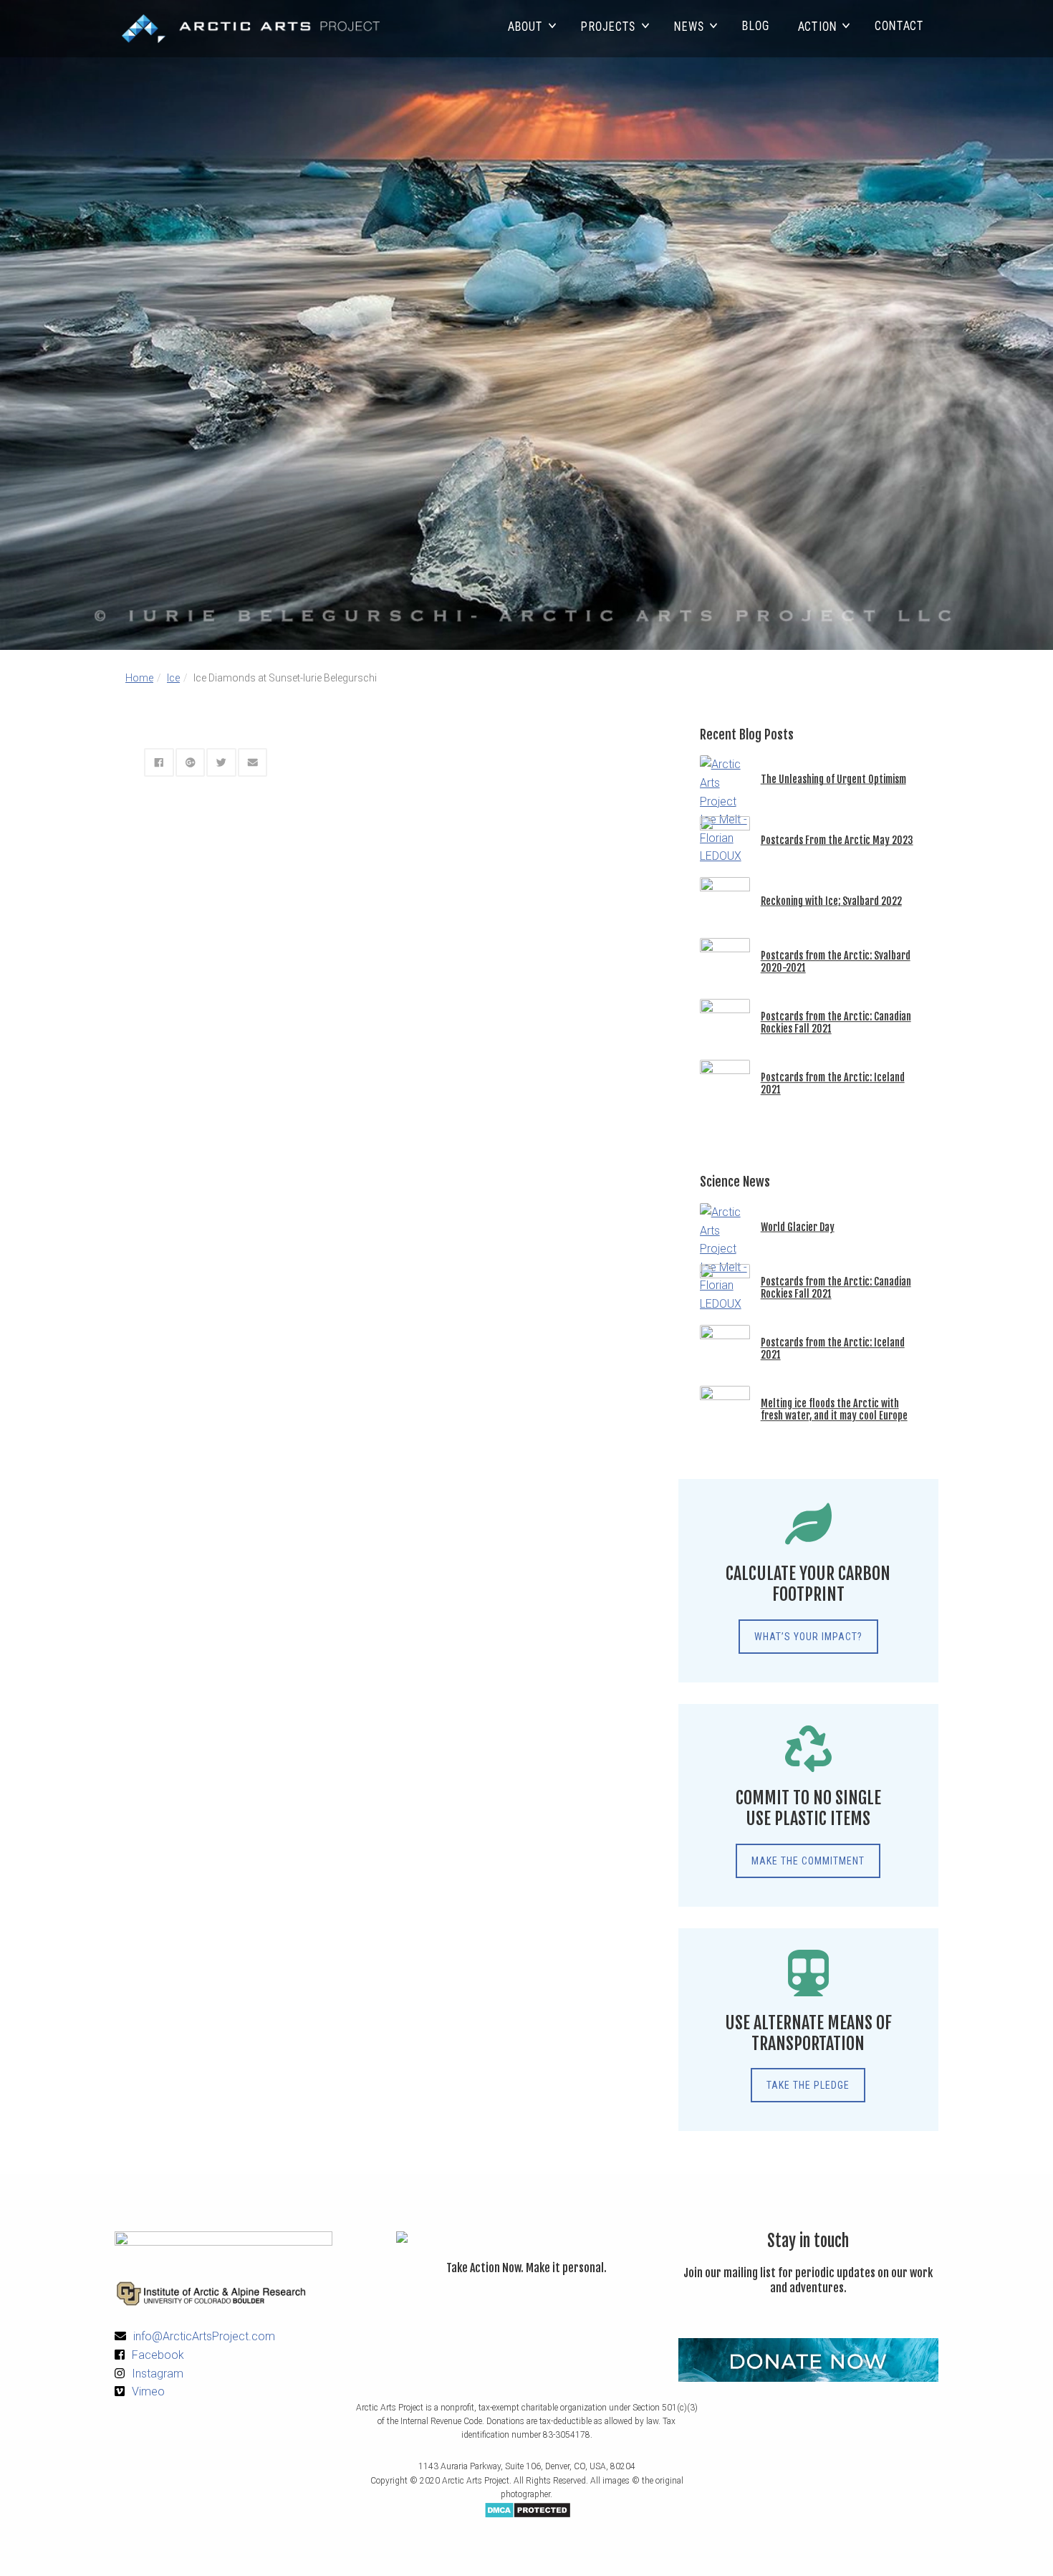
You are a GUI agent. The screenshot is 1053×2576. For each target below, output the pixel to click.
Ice (173, 678)
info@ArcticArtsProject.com (204, 2336)
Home (139, 678)
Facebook (158, 2355)
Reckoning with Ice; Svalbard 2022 (831, 901)
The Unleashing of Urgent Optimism (833, 779)
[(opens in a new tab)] (725, 1923)
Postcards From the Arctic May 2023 (837, 840)
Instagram (158, 2374)
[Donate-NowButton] (808, 2360)
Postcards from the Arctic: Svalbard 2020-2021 (836, 962)
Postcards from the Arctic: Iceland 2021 (833, 1084)
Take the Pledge (808, 2085)
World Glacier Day (798, 1227)
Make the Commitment (808, 1861)
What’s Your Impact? (808, 1637)
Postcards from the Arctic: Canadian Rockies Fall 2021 (836, 1023)
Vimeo (148, 2391)
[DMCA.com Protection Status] (528, 2509)
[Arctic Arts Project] (251, 29)
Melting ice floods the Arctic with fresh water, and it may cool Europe (834, 1409)
